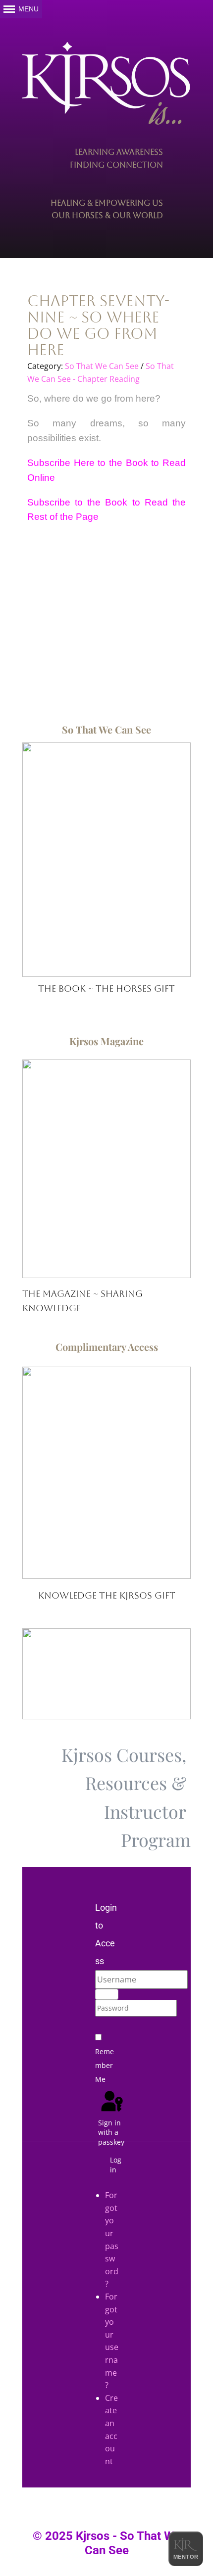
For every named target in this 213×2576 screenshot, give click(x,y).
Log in (116, 2165)
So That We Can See (102, 366)
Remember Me (105, 2065)
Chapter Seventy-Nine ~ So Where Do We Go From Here (98, 325)
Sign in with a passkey (111, 2132)
